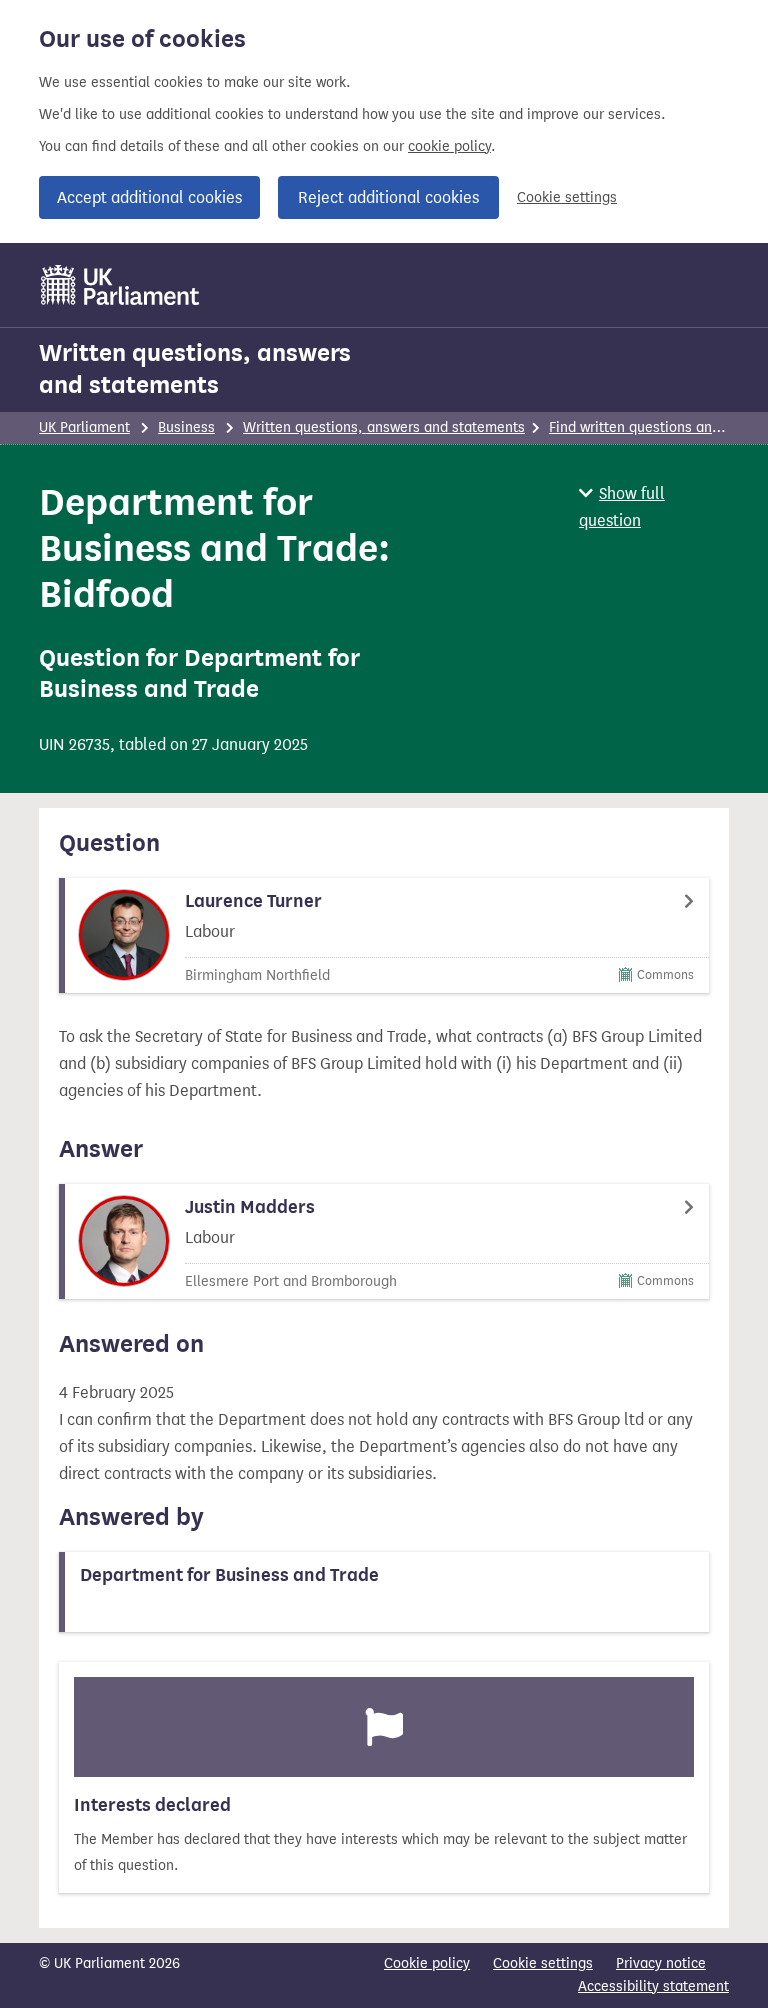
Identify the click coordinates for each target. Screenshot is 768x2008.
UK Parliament (84, 427)
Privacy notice (661, 1963)
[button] (654, 507)
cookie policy (449, 146)
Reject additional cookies (388, 197)
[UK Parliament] (120, 285)
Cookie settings (567, 197)
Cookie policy (427, 1963)
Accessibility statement (653, 1986)
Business (186, 427)
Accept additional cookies (149, 197)
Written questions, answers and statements (195, 369)
